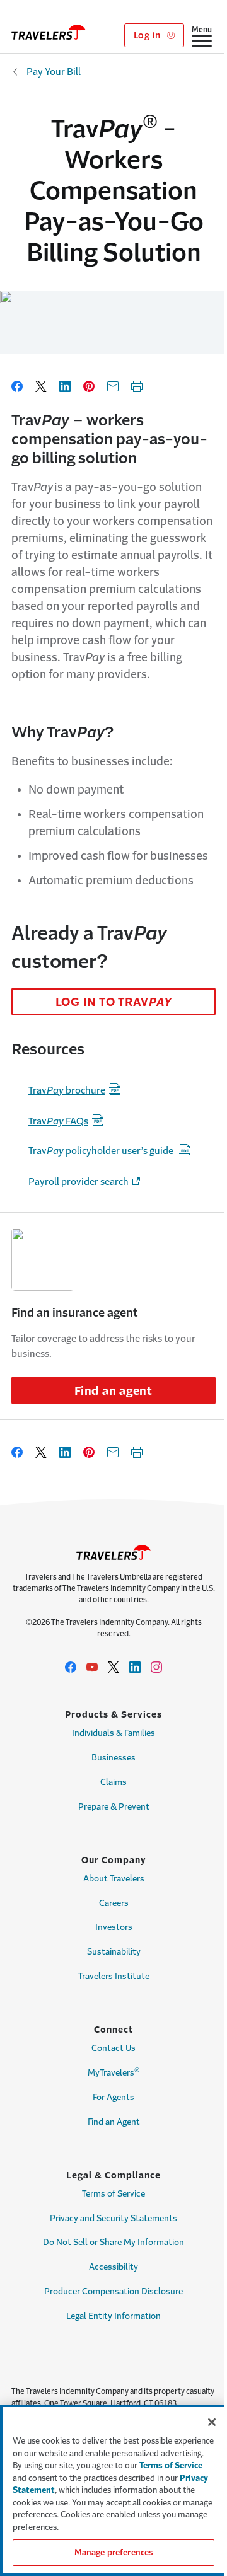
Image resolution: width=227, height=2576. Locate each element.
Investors (114, 1927)
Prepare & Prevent (114, 1807)
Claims (113, 1782)
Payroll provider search (79, 1181)
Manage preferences (113, 2552)
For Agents (113, 2097)
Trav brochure (67, 1090)
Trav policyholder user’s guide (102, 1151)
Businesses (113, 1758)
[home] (49, 32)
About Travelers (114, 1879)
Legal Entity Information (113, 2316)
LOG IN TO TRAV (114, 1002)
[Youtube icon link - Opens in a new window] (92, 1667)
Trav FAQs (58, 1121)
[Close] (212, 2422)
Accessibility (113, 2267)
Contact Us (113, 2048)
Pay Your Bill (54, 72)
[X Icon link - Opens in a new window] (113, 1667)
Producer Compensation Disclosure (113, 2291)
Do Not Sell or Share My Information (113, 2242)
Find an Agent (114, 2122)
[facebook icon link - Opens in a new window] (71, 1667)
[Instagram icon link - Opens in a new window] (156, 1667)
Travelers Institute (114, 1976)
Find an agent (113, 1391)
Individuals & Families (113, 1733)
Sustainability (114, 1952)
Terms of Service (113, 2194)
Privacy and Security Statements (113, 2218)
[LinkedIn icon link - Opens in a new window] (135, 1667)
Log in (148, 35)
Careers (114, 1903)
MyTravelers (114, 2072)
